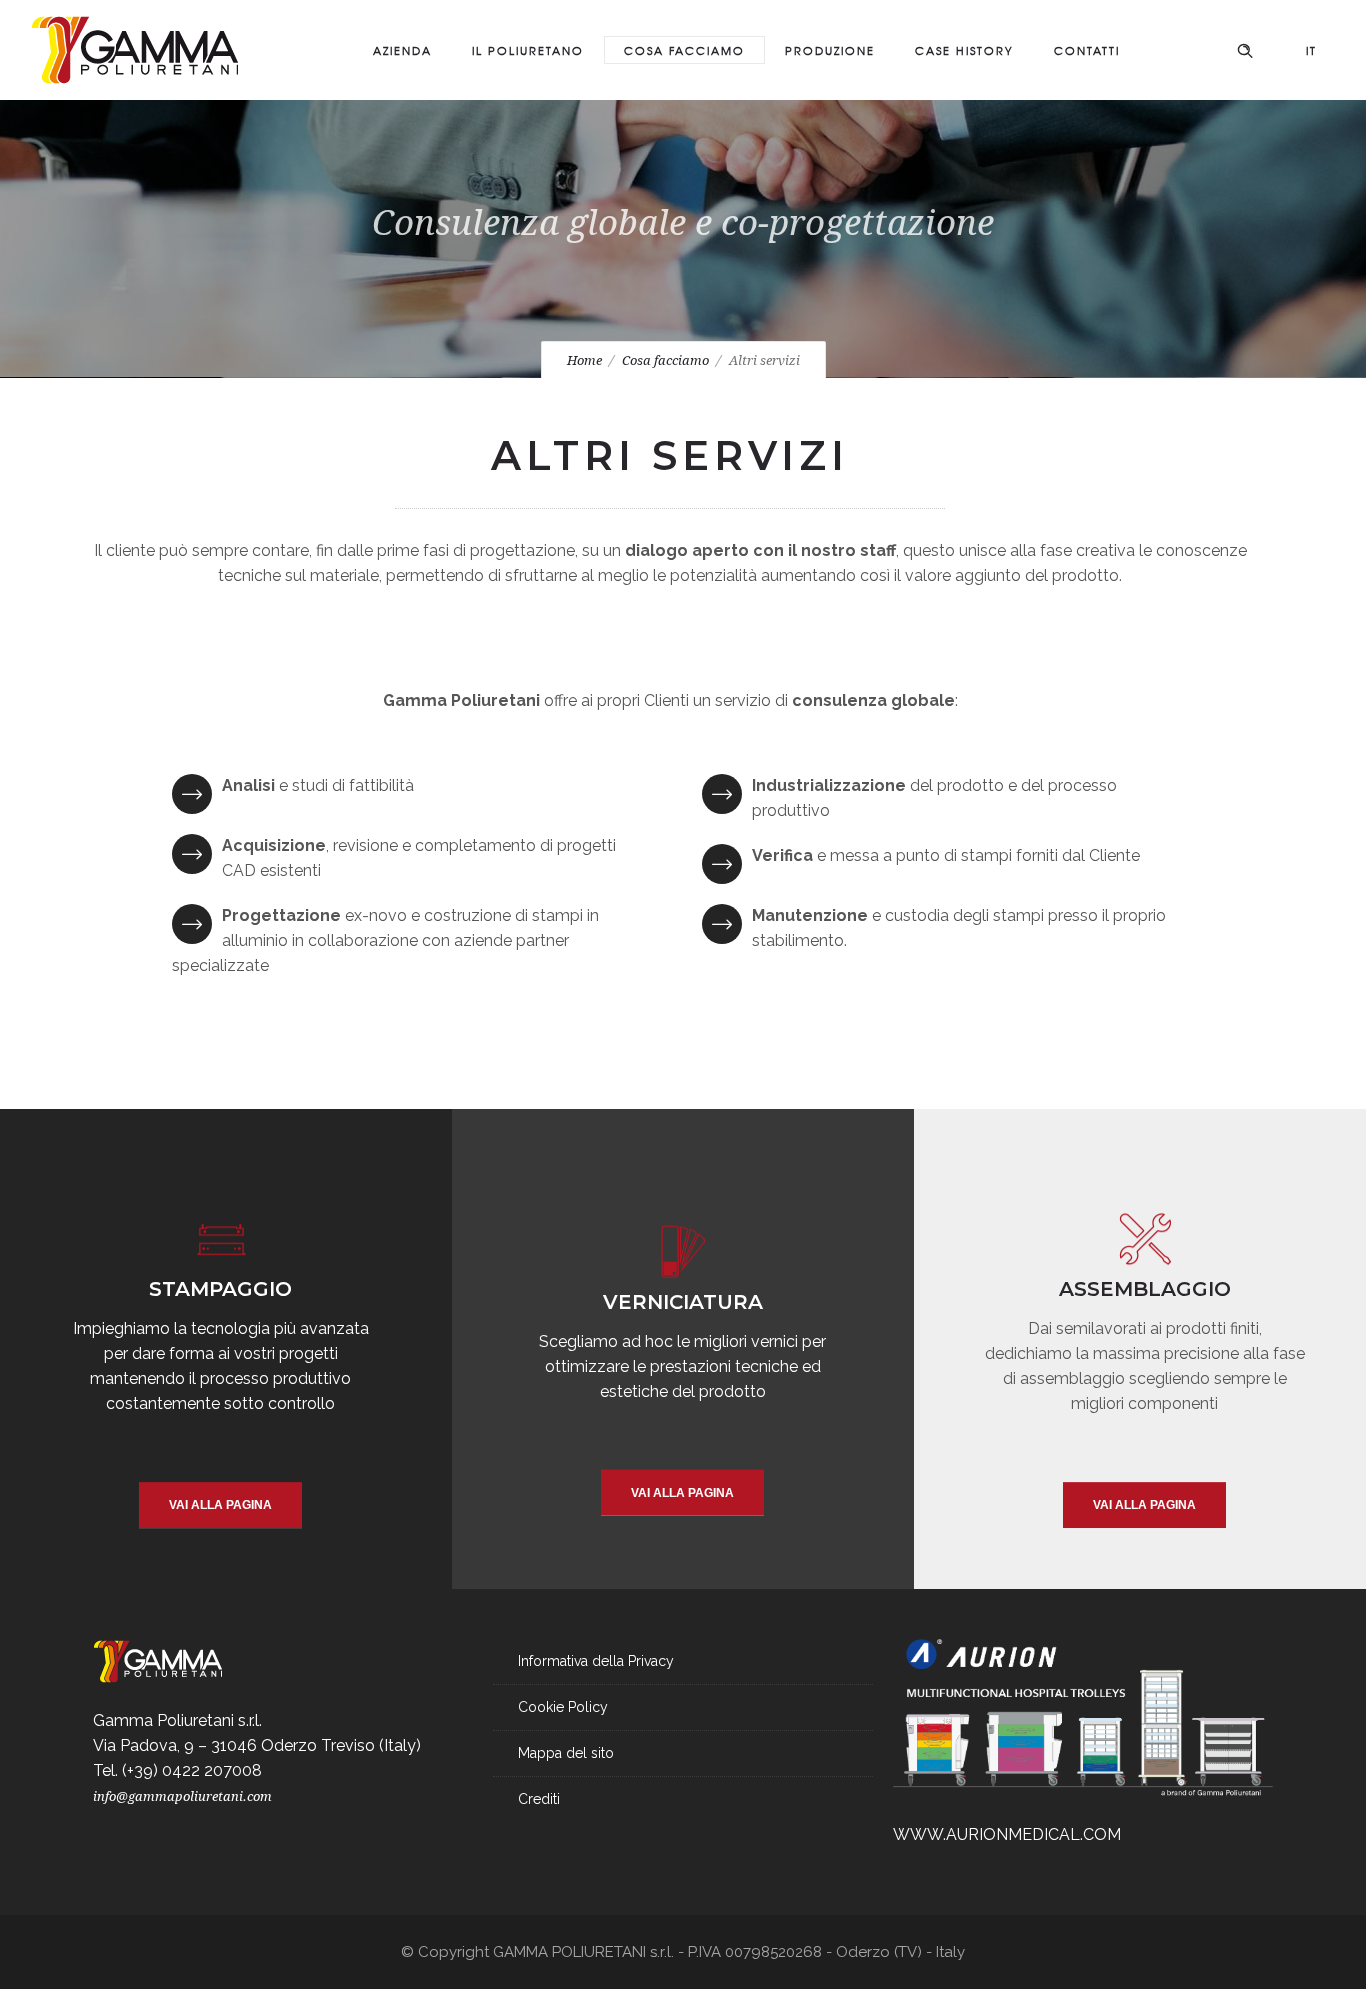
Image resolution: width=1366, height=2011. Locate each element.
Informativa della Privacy (596, 1661)
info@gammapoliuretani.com (182, 1796)
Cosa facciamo (684, 50)
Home (584, 360)
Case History (964, 50)
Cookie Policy (563, 1707)
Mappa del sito (566, 1753)
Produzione (830, 50)
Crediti (539, 1799)
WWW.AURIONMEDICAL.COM (1007, 1834)
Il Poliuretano (528, 50)
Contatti (1087, 50)
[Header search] (1245, 48)
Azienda (402, 50)
